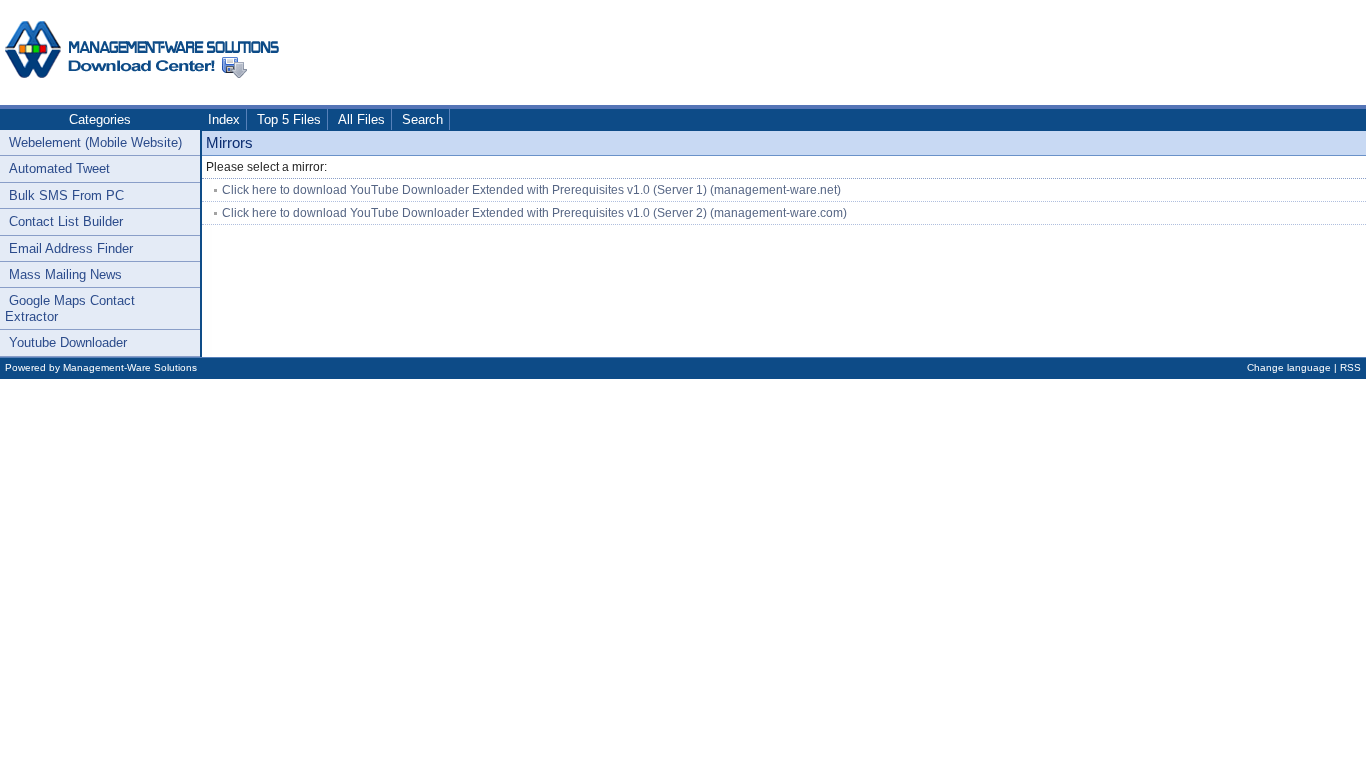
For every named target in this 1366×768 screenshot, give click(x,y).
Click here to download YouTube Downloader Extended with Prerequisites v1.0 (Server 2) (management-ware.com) (534, 213)
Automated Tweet (59, 168)
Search (422, 119)
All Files (361, 119)
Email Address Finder (71, 248)
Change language (1289, 367)
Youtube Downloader (68, 342)
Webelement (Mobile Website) (95, 142)
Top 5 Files (289, 119)
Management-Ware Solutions (130, 367)
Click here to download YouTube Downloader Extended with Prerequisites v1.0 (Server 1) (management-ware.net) (531, 190)
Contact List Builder (66, 221)
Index (224, 119)
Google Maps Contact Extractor (70, 308)
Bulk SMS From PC (66, 195)
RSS (1350, 367)
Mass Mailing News (65, 274)
